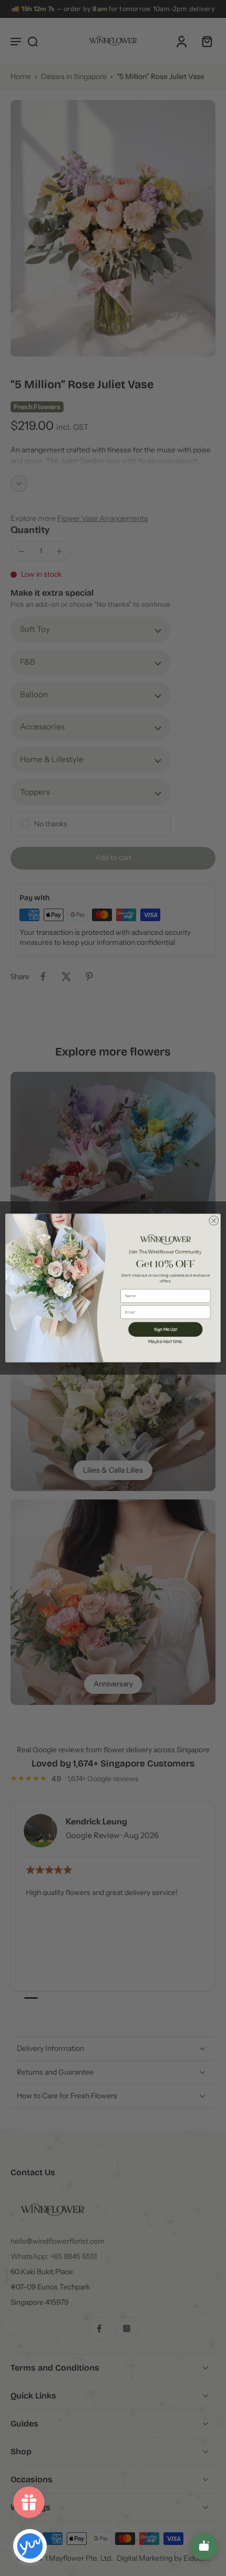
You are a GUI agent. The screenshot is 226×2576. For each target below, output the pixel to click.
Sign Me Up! (166, 1329)
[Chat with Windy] (204, 2547)
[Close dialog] (214, 1221)
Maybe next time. (166, 1341)
